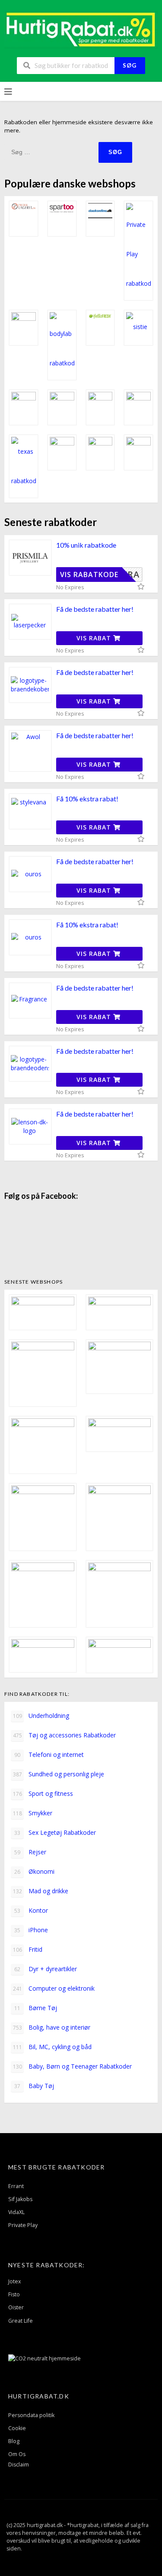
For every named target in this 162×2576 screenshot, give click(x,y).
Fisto (14, 2294)
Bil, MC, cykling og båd (52, 2047)
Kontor (31, 1910)
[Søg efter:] (51, 152)
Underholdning (41, 1716)
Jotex (15, 2281)
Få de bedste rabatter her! (95, 609)
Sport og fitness (43, 1793)
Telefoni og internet (49, 1754)
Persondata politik (31, 2415)
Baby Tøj (34, 2086)
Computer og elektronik (54, 1988)
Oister (16, 2307)
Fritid (28, 1949)
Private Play (23, 2225)
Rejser (30, 1852)
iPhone (31, 1930)
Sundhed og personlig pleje (59, 1774)
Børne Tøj (36, 2008)
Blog (14, 2441)
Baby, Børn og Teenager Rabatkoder (73, 2066)
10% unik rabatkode (86, 545)
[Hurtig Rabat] (81, 29)
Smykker (33, 1813)
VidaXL (16, 2212)
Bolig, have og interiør (52, 2027)
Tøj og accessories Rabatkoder (65, 1735)
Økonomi (34, 1871)
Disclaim (19, 2465)
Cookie (17, 2428)
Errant (16, 2186)
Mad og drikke (41, 1891)
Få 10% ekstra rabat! (87, 799)
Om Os (17, 2454)
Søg (130, 65)
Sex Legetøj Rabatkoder (55, 1832)
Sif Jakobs (20, 2199)
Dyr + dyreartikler (46, 1969)
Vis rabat (95, 638)
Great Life (21, 2321)
